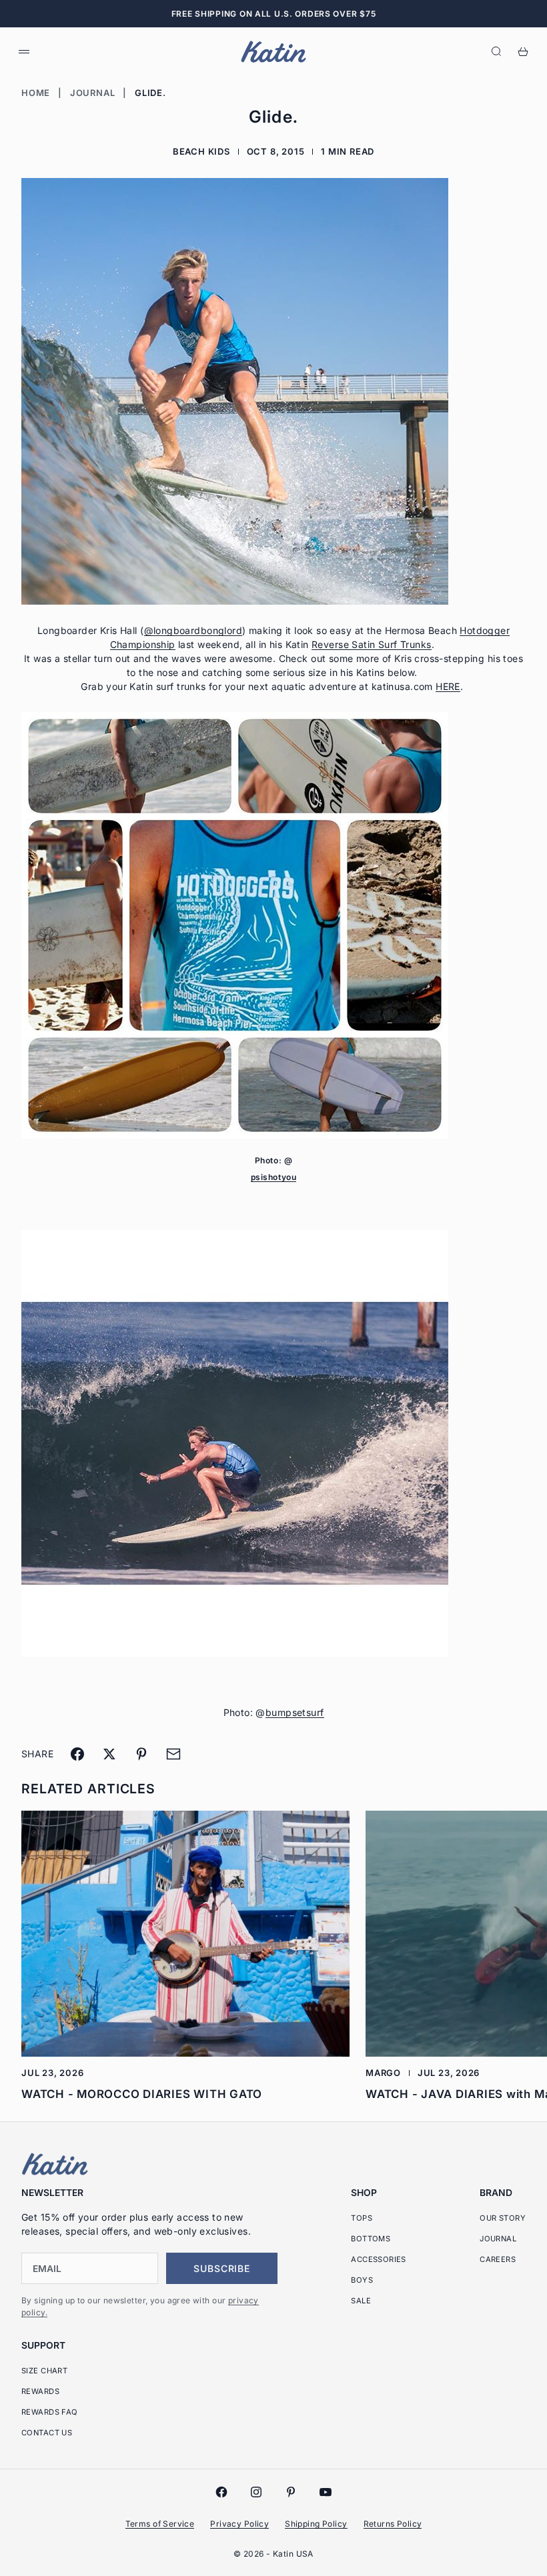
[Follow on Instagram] (256, 2492)
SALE (361, 2301)
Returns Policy (393, 2524)
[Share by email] (173, 1754)
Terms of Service (160, 2524)
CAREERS (498, 2259)
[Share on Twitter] (109, 1754)
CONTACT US (47, 2433)
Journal (92, 93)
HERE (448, 686)
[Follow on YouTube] (326, 2492)
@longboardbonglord (193, 630)
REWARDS (40, 2391)
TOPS (362, 2218)
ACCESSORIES (379, 2259)
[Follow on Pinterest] (291, 2492)
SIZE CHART (44, 2371)
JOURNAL (498, 2239)
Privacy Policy (239, 2524)
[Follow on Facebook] (221, 2492)
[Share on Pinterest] (141, 1754)
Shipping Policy (316, 2524)
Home (36, 93)
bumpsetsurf (295, 1712)
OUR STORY (503, 2218)
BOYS (362, 2280)
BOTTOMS (371, 2239)
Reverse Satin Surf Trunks (372, 644)
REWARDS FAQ (50, 2412)
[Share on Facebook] (77, 1754)
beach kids (201, 151)
